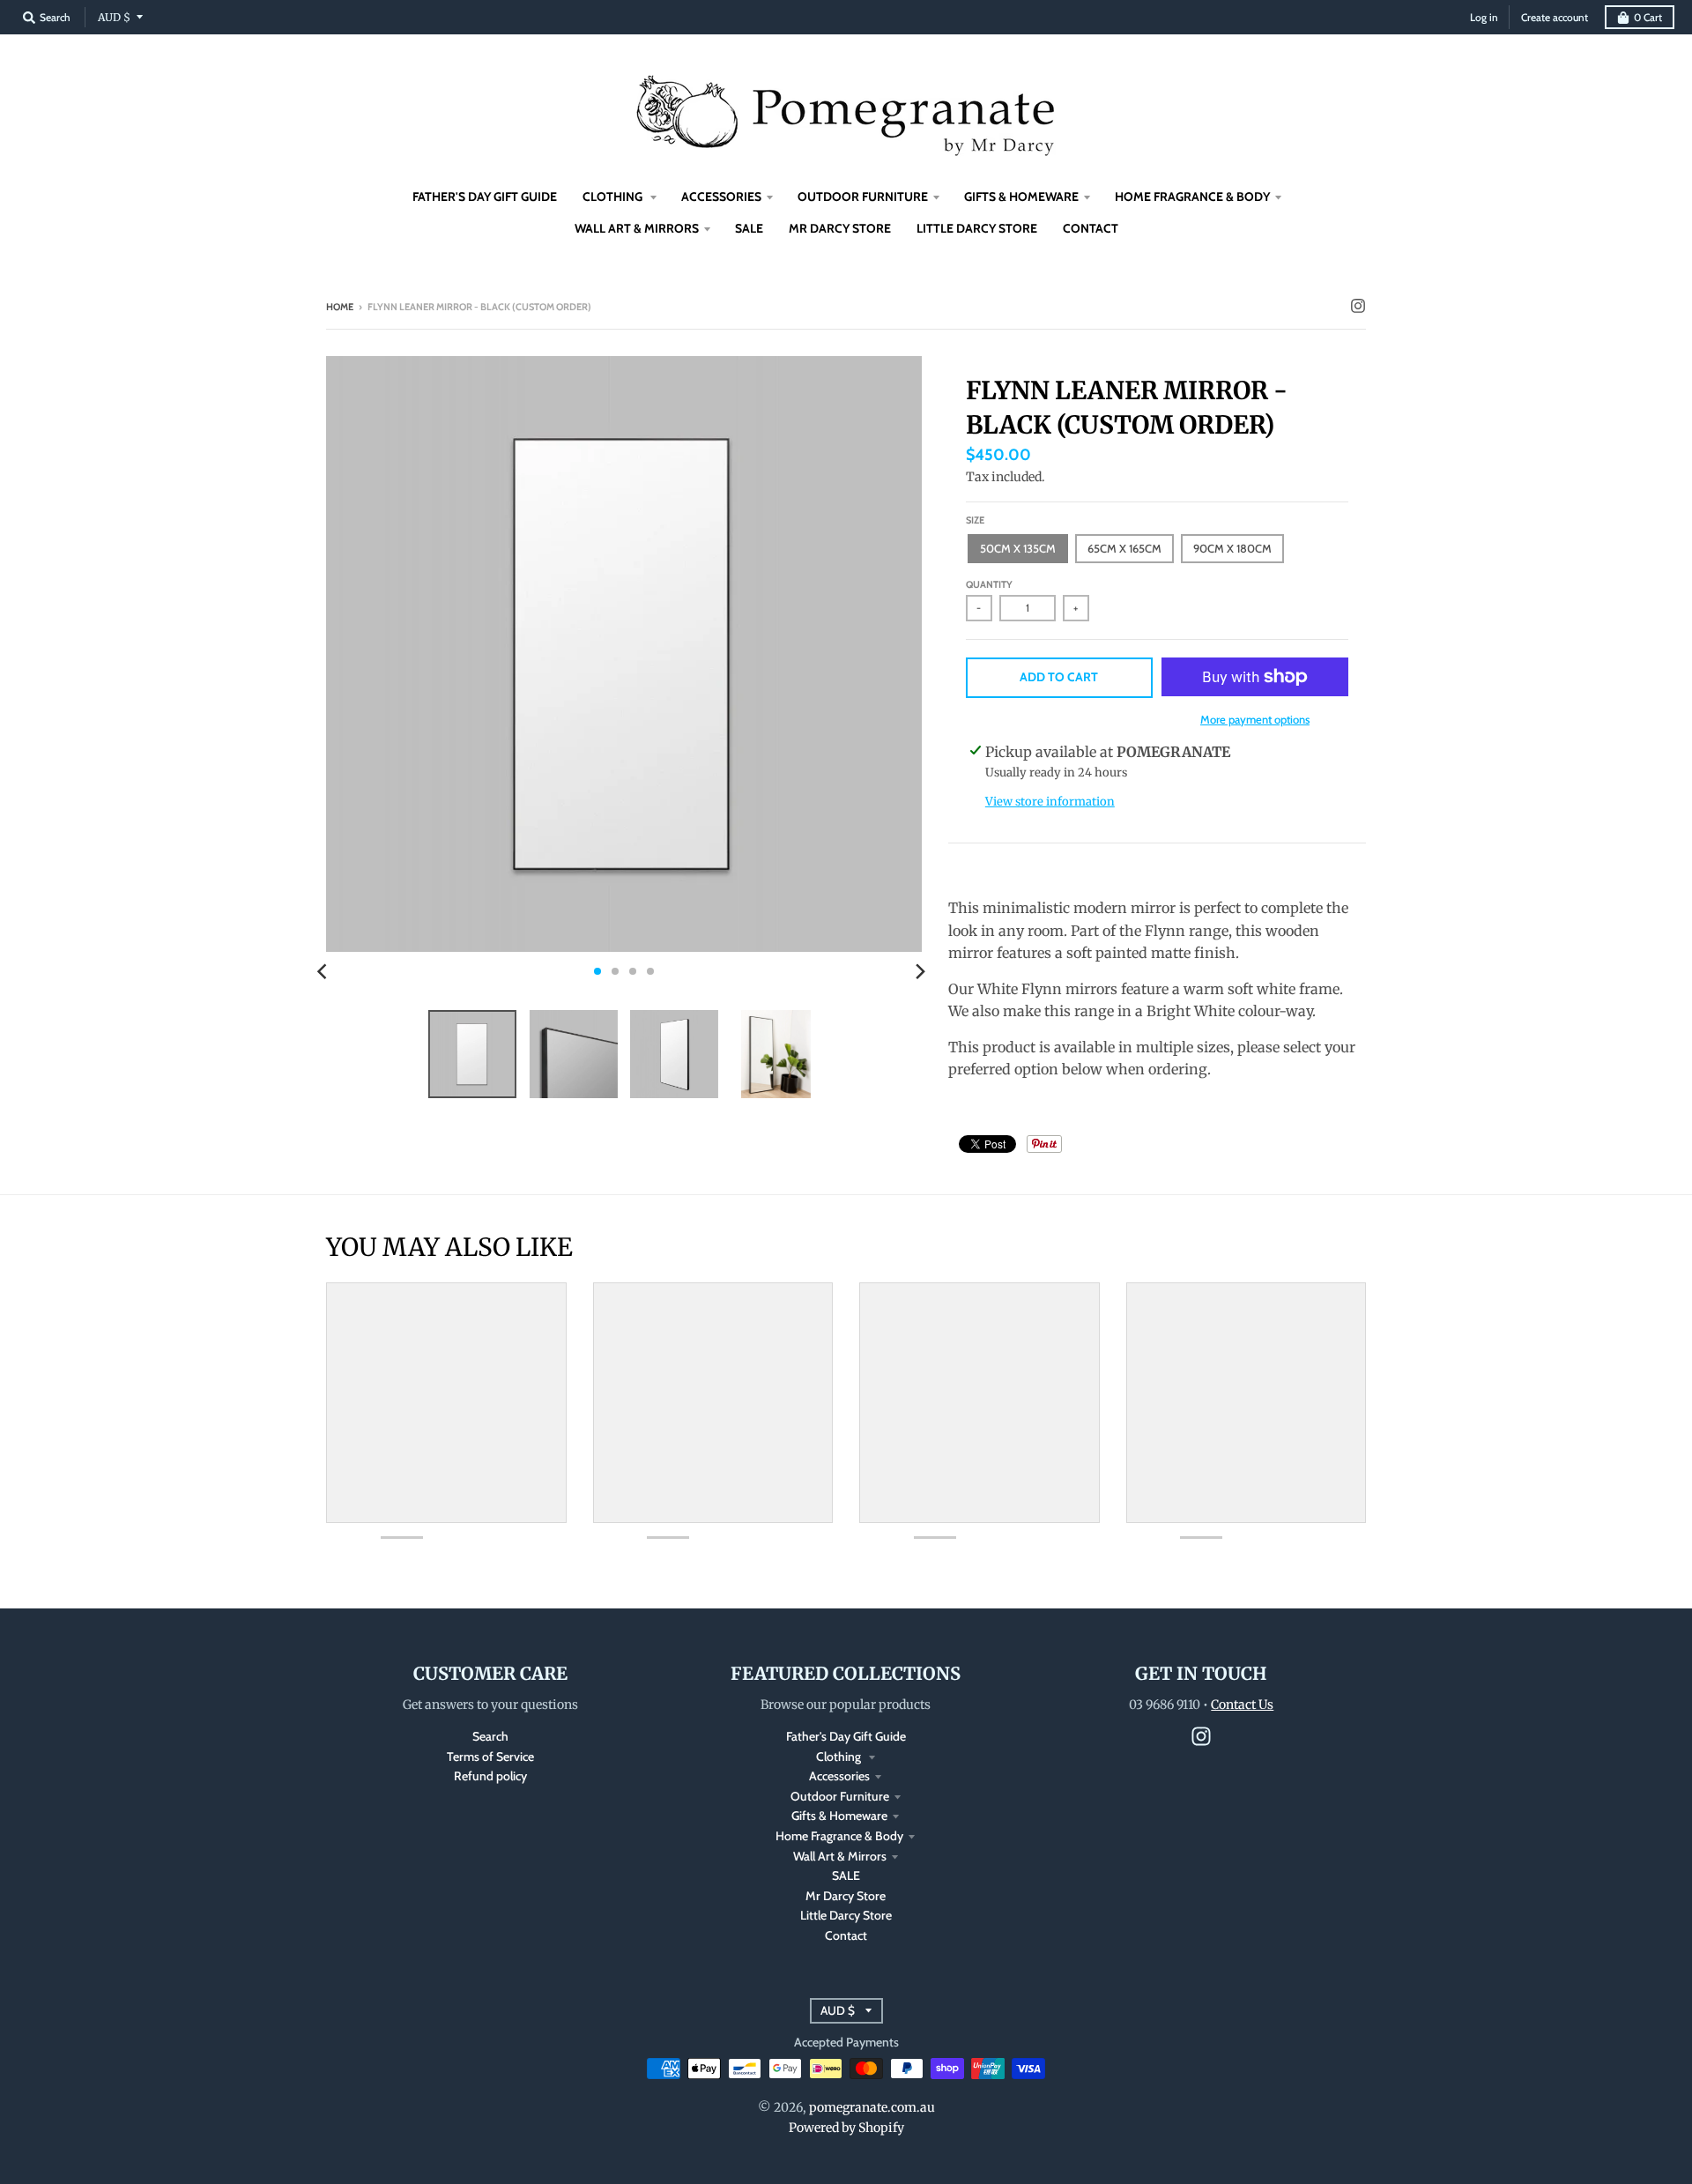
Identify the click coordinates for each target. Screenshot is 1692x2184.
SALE (846, 1876)
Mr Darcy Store (846, 1896)
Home (340, 307)
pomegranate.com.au (872, 2107)
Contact (846, 1935)
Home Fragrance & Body (839, 1836)
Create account (1555, 17)
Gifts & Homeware (839, 1816)
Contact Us (1242, 1705)
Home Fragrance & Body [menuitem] (1192, 197)
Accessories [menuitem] (721, 197)
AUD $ (114, 17)
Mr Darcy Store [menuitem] (840, 228)
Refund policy (490, 1776)
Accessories (839, 1776)
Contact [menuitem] (1091, 228)
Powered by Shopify (846, 2128)
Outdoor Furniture (840, 1796)
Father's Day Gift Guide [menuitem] (485, 197)
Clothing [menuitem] (614, 197)
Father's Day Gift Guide (846, 1736)
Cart (1648, 17)
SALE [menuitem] (749, 228)
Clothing (840, 1757)
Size (975, 520)
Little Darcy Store (846, 1915)
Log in (1484, 17)
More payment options (1255, 719)
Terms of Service (490, 1757)
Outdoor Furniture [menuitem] (863, 197)
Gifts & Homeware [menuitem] (1021, 197)
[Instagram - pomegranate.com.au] (1358, 306)
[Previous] (324, 971)
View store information (1050, 802)
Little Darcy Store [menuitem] (977, 228)
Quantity (989, 584)
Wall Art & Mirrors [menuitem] (637, 228)
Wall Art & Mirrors (840, 1856)
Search (490, 1736)
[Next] (920, 971)
